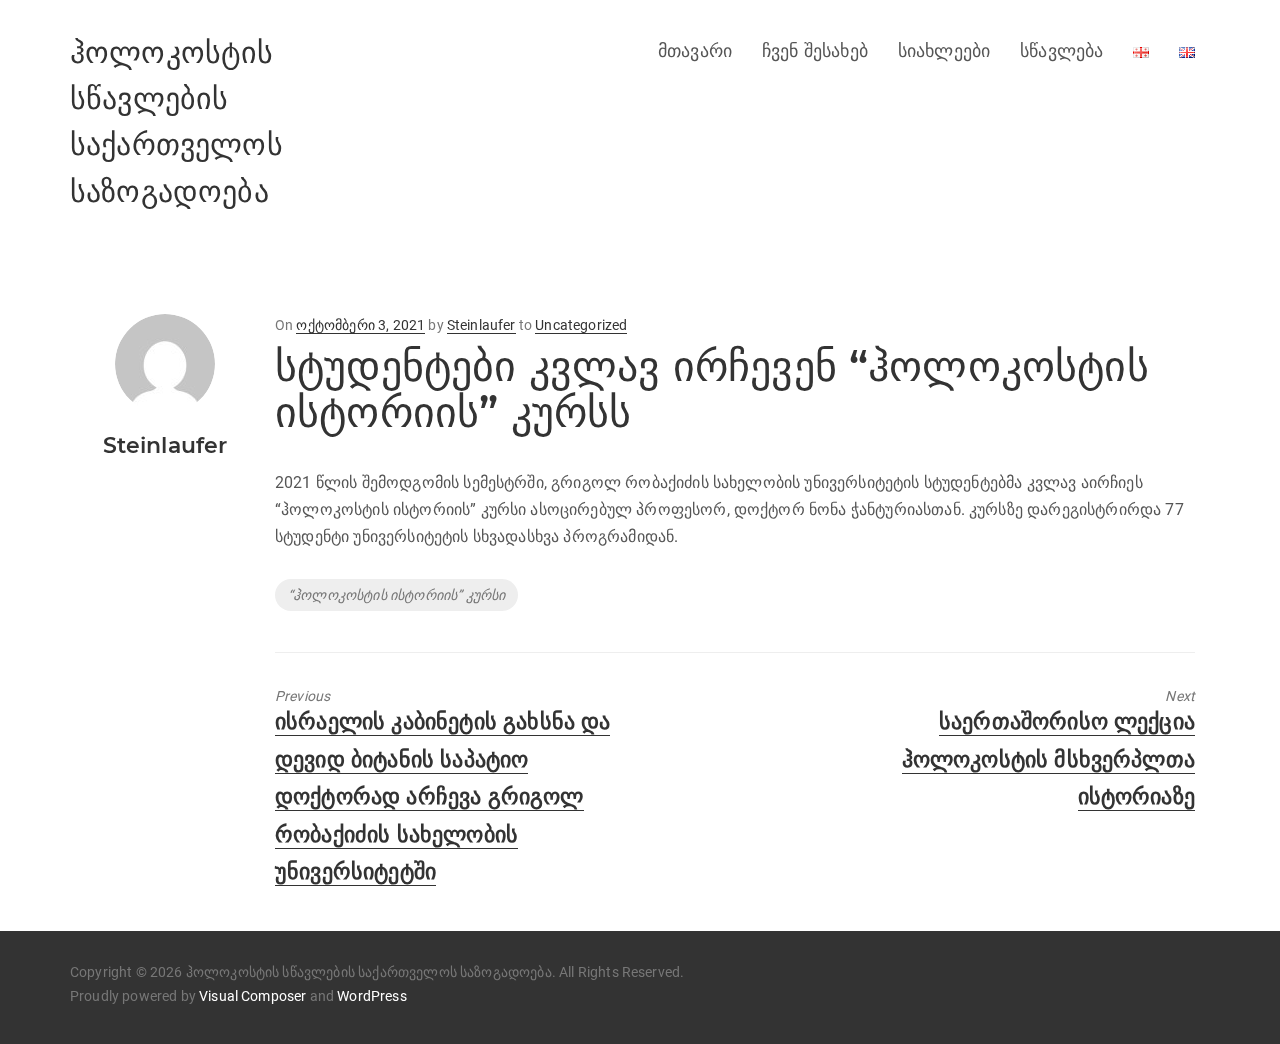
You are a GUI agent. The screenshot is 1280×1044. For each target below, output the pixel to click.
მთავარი (695, 51)
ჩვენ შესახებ (815, 51)
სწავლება (1061, 51)
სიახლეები (944, 51)
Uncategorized (581, 325)
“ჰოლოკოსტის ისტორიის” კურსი (396, 595)
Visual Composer (252, 996)
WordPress (371, 996)
